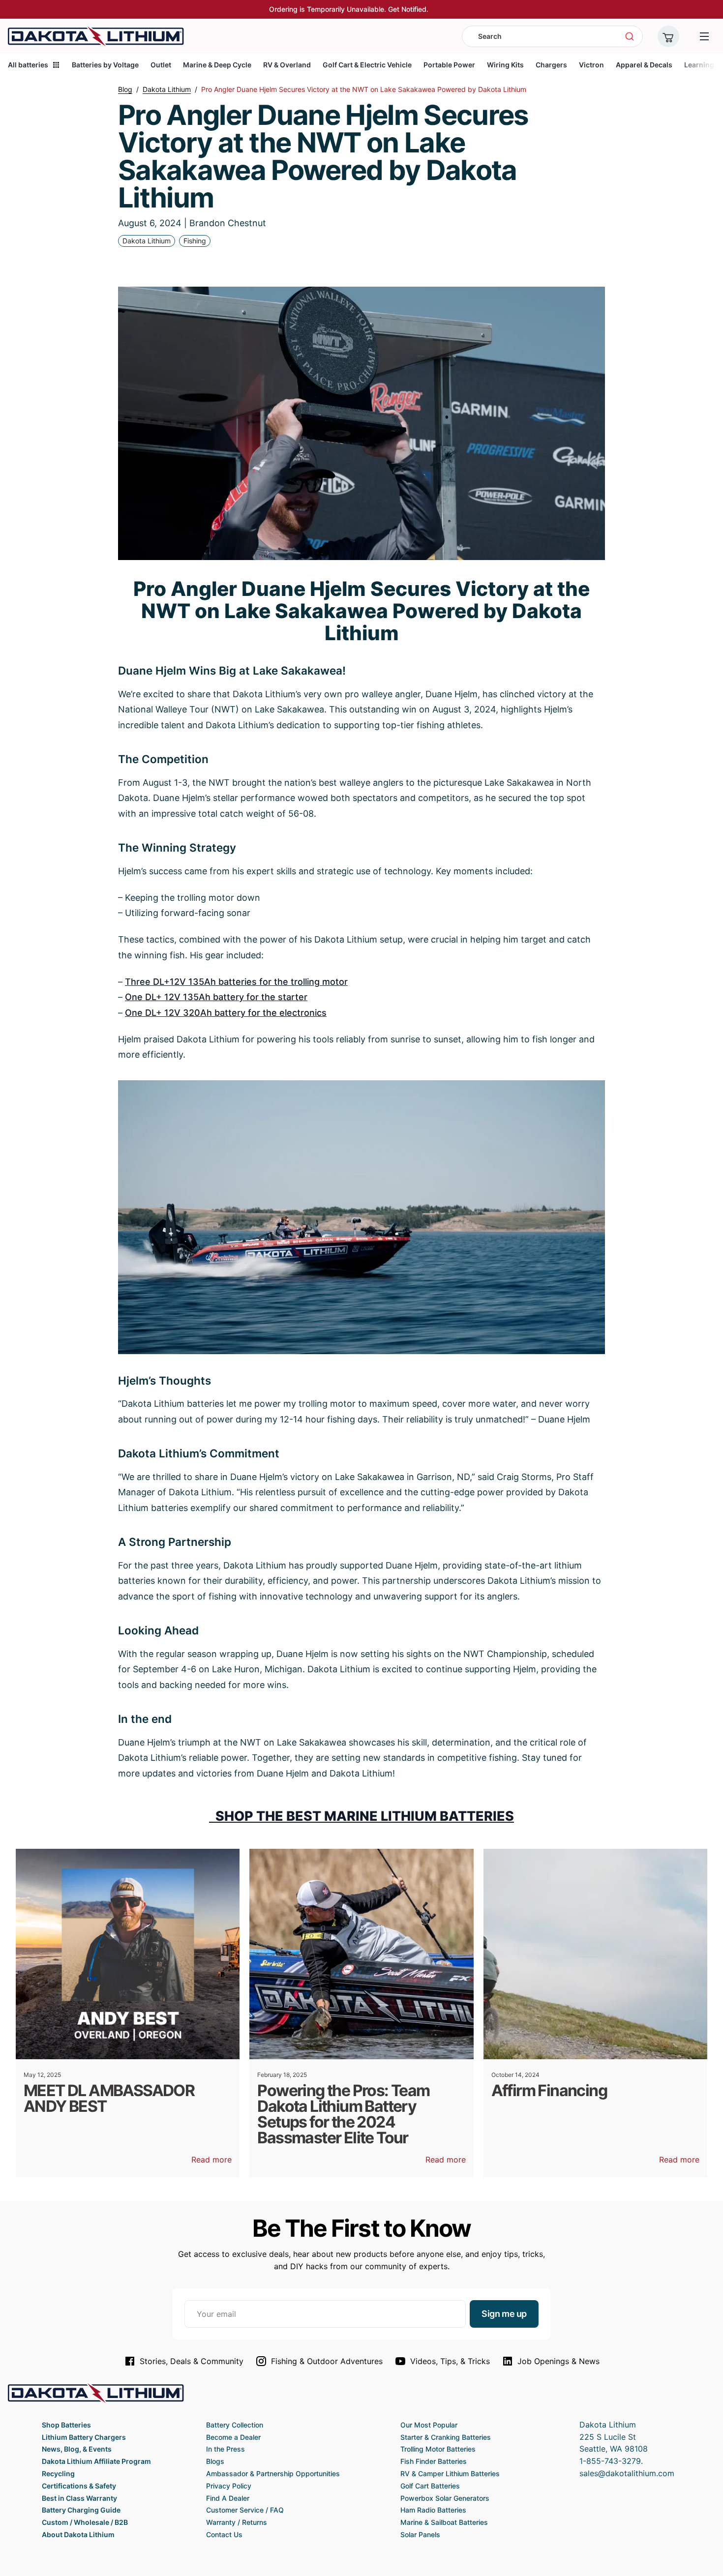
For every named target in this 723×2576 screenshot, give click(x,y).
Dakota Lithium (147, 241)
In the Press (226, 2449)
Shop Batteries (66, 2425)
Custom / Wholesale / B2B (85, 2522)
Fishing (195, 241)
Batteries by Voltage (105, 65)
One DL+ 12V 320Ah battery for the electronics (226, 1013)
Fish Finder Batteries (434, 2461)
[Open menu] (704, 36)
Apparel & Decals (644, 65)
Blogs (215, 2461)
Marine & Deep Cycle (217, 65)
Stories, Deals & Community (192, 2361)
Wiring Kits (505, 65)
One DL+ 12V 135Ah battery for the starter (216, 997)
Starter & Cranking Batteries (446, 2437)
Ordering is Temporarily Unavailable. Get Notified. (349, 9)
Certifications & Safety (79, 2486)
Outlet (161, 65)
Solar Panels (420, 2534)
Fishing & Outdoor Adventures (327, 2361)
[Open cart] (668, 36)
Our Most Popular (429, 2425)
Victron (591, 65)
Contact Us (224, 2534)
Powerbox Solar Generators (445, 2498)
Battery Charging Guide (81, 2510)
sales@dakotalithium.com (627, 2473)
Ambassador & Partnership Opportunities (273, 2473)
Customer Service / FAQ (245, 2510)
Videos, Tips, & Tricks (450, 2361)
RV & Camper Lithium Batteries (450, 2473)
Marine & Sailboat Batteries (444, 2522)
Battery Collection (235, 2425)
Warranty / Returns (237, 2522)
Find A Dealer (228, 2498)
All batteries (28, 65)
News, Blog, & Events (77, 2449)
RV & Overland (287, 65)
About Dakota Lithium (78, 2534)
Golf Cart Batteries (430, 2486)
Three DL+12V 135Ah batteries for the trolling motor (236, 982)
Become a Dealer (233, 2437)
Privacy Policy (229, 2486)
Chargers (551, 65)
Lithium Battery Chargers (84, 2437)
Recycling (58, 2473)
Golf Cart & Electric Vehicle (367, 65)
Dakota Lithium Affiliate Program (96, 2461)
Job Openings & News (558, 2361)
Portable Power (449, 65)
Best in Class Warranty (79, 2498)
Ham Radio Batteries (433, 2510)
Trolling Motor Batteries (438, 2449)
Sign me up (504, 2314)
